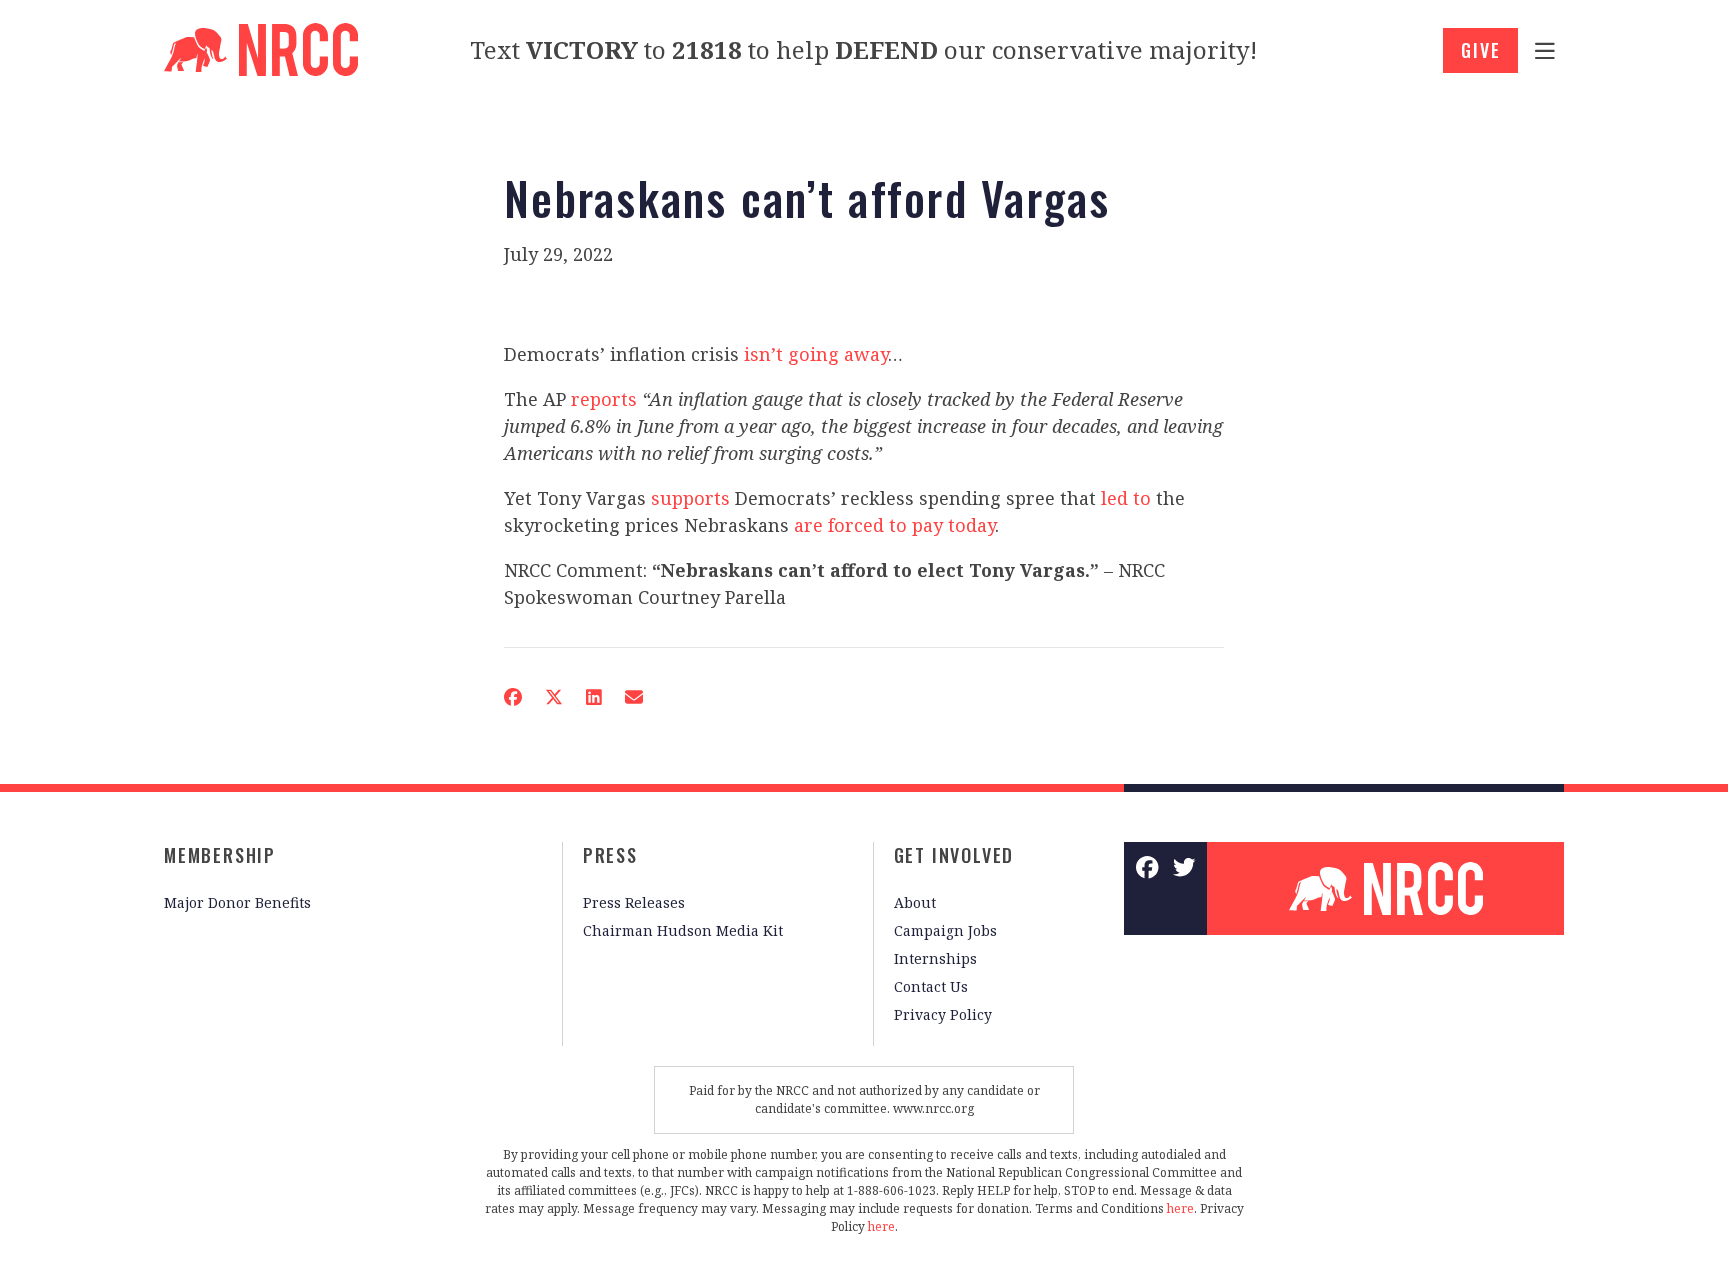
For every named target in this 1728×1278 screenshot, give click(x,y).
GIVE (1480, 50)
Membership (220, 855)
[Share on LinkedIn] (594, 697)
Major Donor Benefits (237, 902)
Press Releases (634, 902)
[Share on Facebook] (513, 697)
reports (604, 399)
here (1180, 1208)
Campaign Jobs (945, 930)
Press (610, 855)
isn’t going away (816, 354)
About (915, 902)
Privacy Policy (943, 1014)
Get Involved (954, 855)
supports (690, 498)
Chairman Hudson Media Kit (683, 930)
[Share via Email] (634, 697)
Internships (935, 958)
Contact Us (931, 986)
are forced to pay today (894, 525)
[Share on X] (554, 697)
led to (1126, 498)
